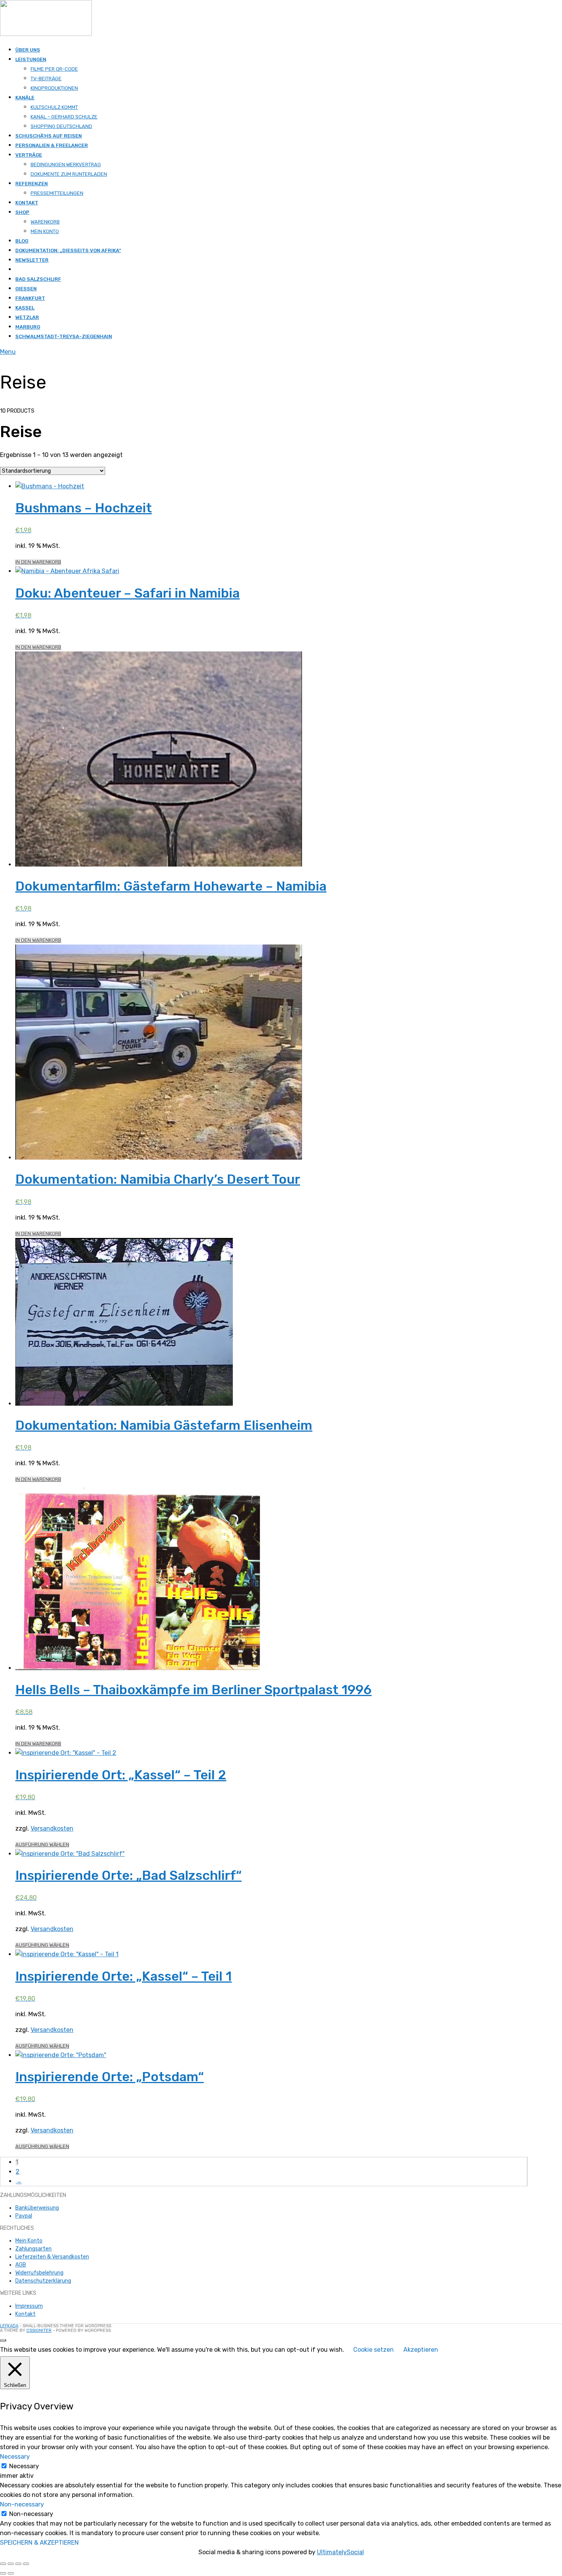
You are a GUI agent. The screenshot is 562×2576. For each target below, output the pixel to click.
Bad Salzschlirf (38, 279)
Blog (22, 241)
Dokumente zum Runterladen (69, 174)
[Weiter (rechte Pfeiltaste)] (11, 2573)
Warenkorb (45, 222)
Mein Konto (45, 231)
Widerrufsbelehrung (39, 2273)
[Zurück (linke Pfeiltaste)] (3, 2573)
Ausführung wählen (42, 1845)
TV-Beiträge (46, 79)
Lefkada (9, 2326)
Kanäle (25, 98)
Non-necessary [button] (22, 2504)
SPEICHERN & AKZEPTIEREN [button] (39, 2543)
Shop (22, 212)
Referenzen (32, 184)
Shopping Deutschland (61, 126)
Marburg (28, 327)
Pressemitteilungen (57, 193)
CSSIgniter (39, 2331)
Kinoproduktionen (54, 88)
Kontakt (27, 203)
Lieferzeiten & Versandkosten (52, 2257)
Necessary (24, 2466)
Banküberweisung (37, 2208)
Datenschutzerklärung (43, 2281)
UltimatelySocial (340, 2552)
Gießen (26, 289)
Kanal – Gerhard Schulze (64, 117)
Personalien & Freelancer (52, 145)
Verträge (29, 155)
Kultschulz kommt (54, 107)
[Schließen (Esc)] (26, 2564)
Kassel (25, 308)
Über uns (28, 50)
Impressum (29, 2306)
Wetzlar (27, 317)
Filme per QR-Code (54, 69)
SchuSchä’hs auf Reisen (49, 136)
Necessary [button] (15, 2457)
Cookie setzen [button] (374, 2350)
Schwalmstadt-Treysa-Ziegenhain (64, 336)
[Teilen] (18, 2564)
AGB (21, 2265)
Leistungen (31, 59)
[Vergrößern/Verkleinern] (3, 2564)
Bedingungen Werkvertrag (66, 164)
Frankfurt (30, 298)
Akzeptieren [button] (421, 2350)
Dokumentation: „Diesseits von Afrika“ (68, 250)
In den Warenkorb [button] (38, 562)
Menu (8, 352)
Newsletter (32, 260)
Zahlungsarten (33, 2249)
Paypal (24, 2216)
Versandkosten (52, 1828)
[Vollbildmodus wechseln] (11, 2564)
